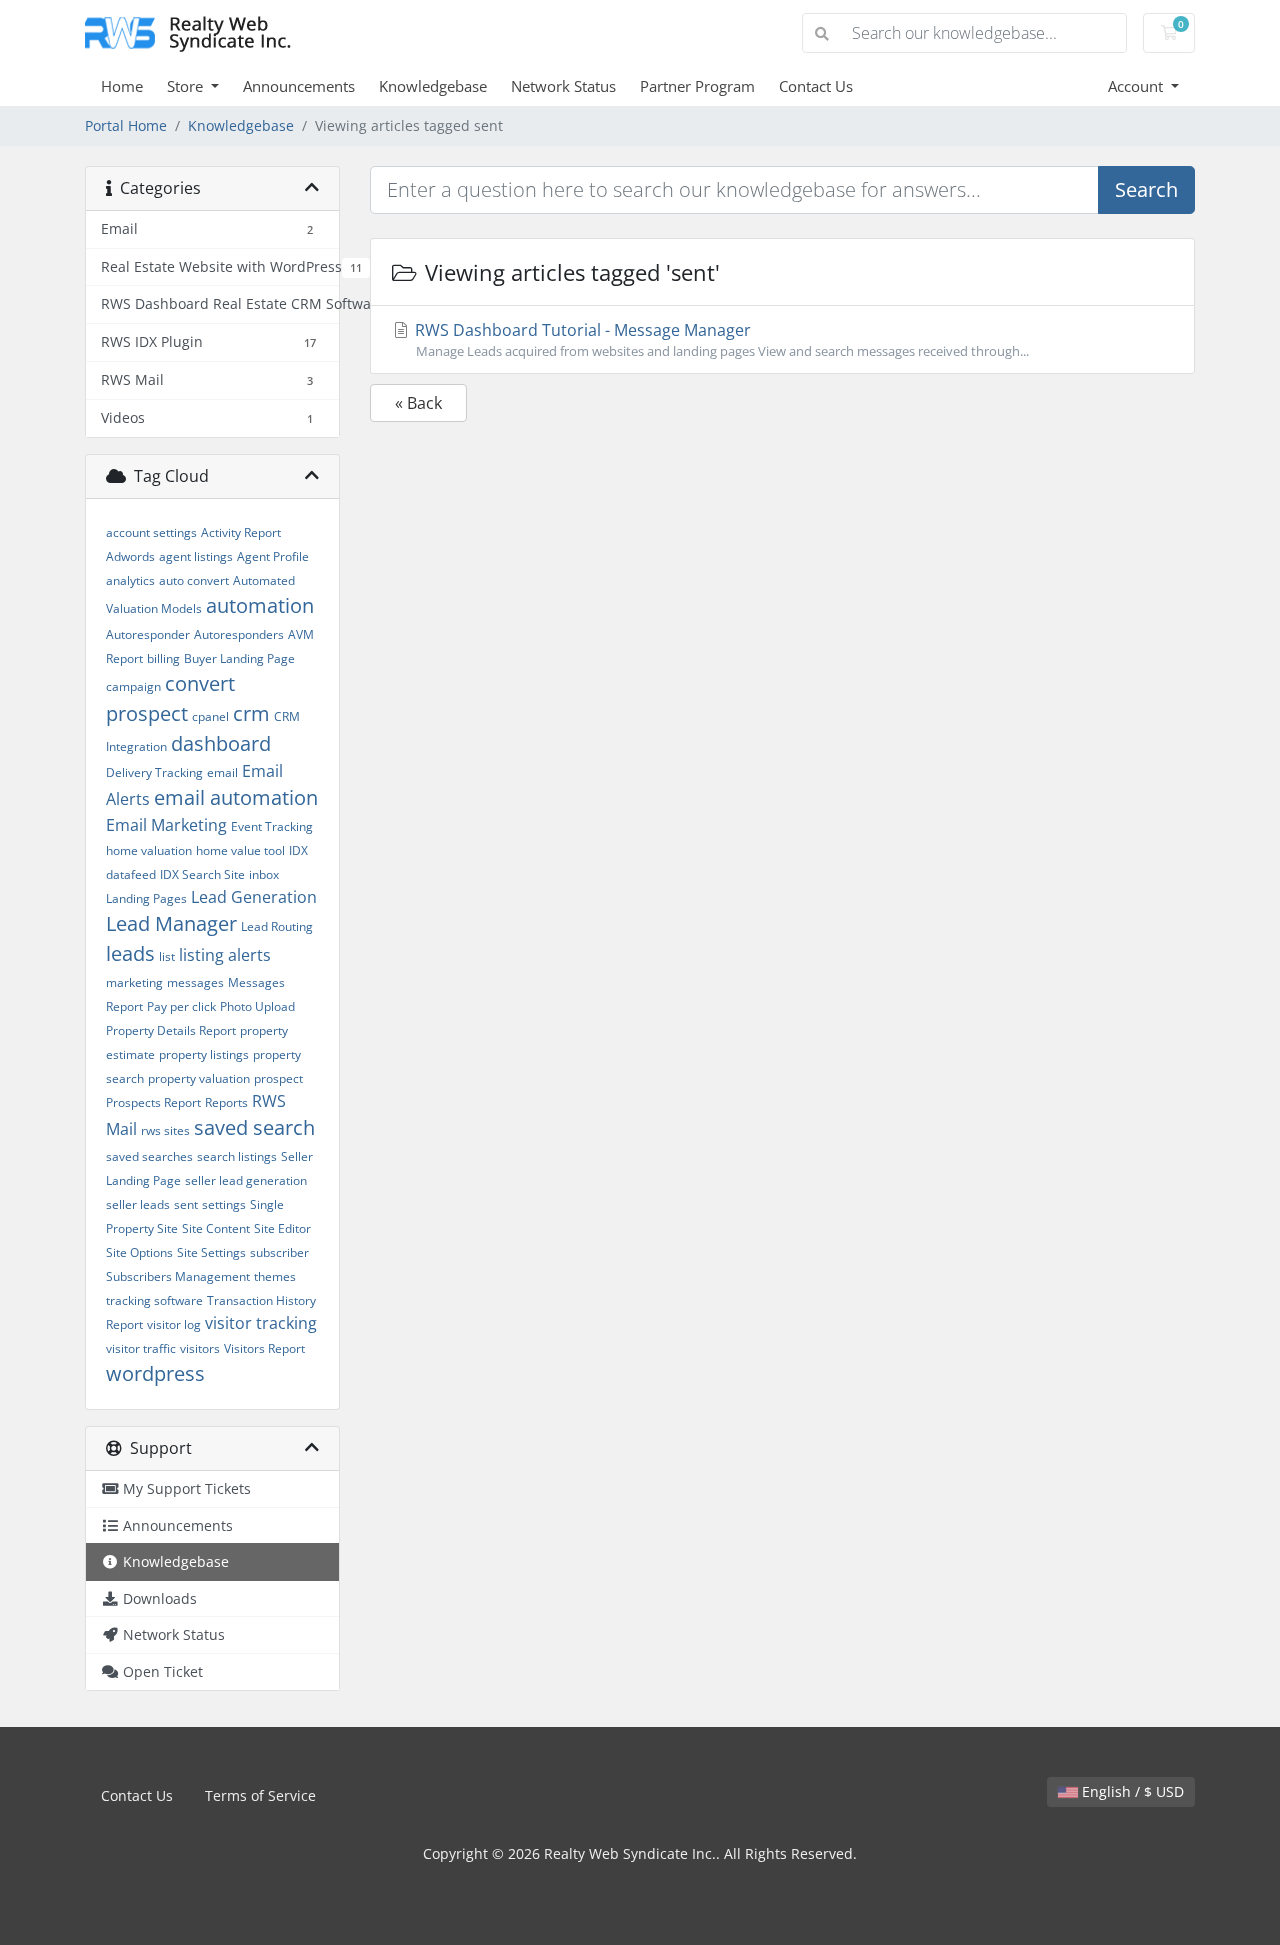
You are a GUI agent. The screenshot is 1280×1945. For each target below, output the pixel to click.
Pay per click (181, 1006)
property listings (204, 1054)
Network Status (563, 86)
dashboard (221, 743)
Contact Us (816, 86)
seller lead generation (246, 1180)
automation (260, 605)
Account (1137, 86)
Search (1146, 189)
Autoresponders (239, 634)
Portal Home (126, 125)
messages (195, 982)
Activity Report (241, 532)
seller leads (138, 1204)
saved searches (149, 1156)
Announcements (299, 86)
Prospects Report (153, 1102)
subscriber (279, 1252)
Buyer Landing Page (239, 658)
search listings (237, 1156)
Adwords (130, 556)
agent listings (196, 556)
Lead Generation (254, 897)
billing (163, 658)
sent (186, 1204)
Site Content (216, 1228)
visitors (200, 1348)
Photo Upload (257, 1006)
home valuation (149, 850)
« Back (418, 403)
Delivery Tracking (154, 772)
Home (122, 86)
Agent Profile (273, 556)
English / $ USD (1131, 1791)
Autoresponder (148, 634)
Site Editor (282, 1228)
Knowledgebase (433, 86)
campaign (133, 686)
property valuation (199, 1078)
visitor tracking (261, 1323)
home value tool (240, 850)
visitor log (174, 1324)
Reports (226, 1102)
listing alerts (225, 955)
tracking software (154, 1300)
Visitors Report (264, 1348)
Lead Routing (277, 926)
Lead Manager (171, 923)
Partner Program (697, 86)
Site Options (139, 1252)
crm (251, 713)
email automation (236, 797)
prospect (278, 1078)
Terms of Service (260, 1795)
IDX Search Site (202, 874)
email (222, 772)
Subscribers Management (178, 1276)
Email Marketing (166, 825)
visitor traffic (141, 1348)
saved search (254, 1127)
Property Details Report (171, 1030)
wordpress (155, 1373)
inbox (264, 874)
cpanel (210, 716)
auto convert (194, 580)
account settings (151, 532)
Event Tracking (272, 826)
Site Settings (211, 1252)
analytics (130, 580)
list (167, 956)
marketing (134, 982)
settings (224, 1204)
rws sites (165, 1130)
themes (275, 1276)
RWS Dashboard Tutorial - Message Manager (720, 339)
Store (187, 86)
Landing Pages (146, 898)
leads (130, 953)
